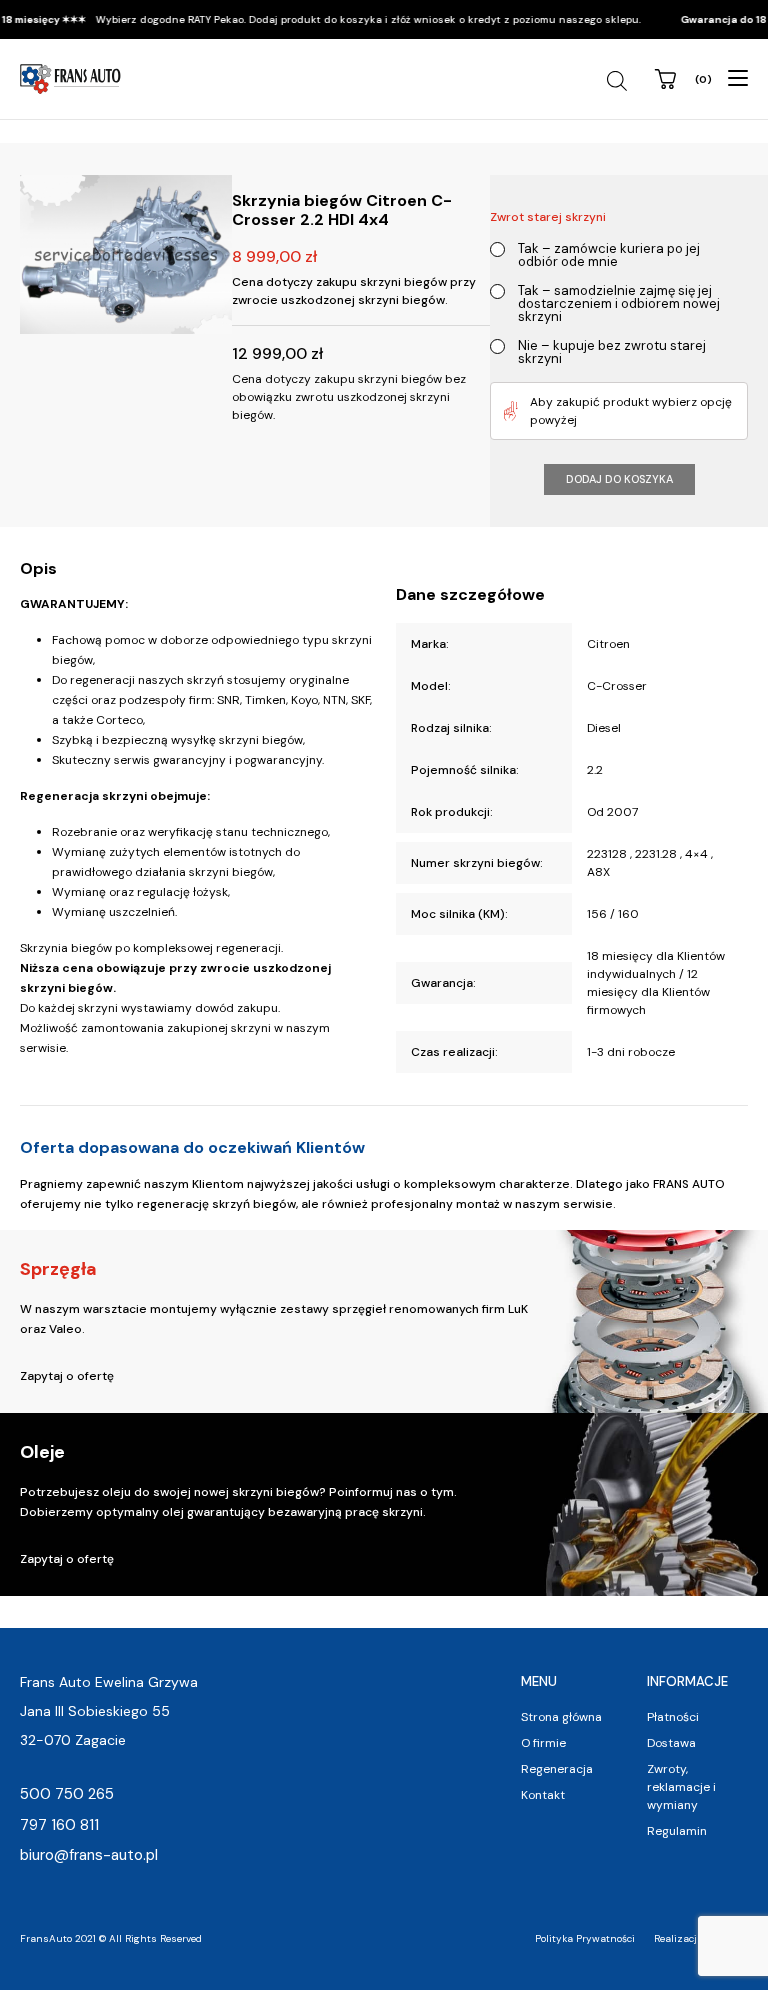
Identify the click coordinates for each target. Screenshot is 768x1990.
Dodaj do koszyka (619, 479)
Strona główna (561, 1717)
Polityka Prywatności (585, 1938)
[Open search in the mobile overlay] (619, 81)
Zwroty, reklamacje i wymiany (681, 1787)
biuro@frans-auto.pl (89, 1855)
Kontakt (543, 1795)
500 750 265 (67, 1794)
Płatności (673, 1717)
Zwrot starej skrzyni (548, 217)
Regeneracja (557, 1769)
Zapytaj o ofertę (67, 1376)
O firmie (543, 1743)
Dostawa (671, 1743)
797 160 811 (59, 1825)
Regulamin (677, 1831)
